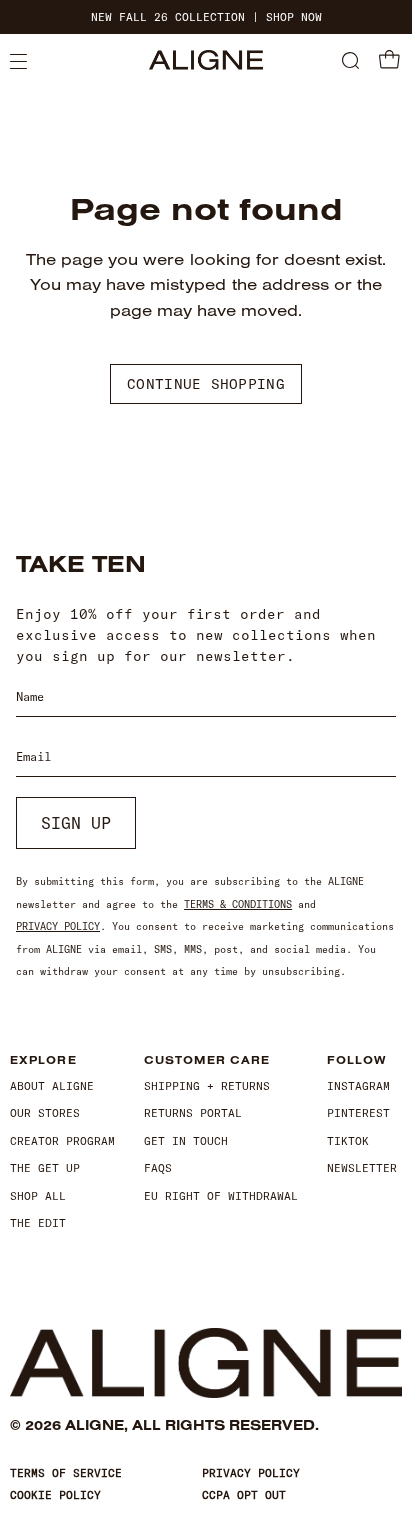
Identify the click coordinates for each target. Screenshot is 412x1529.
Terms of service (66, 1473)
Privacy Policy (58, 926)
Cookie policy (55, 1495)
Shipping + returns (207, 1086)
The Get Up (45, 1168)
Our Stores (45, 1113)
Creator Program (62, 1141)
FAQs (158, 1168)
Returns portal (193, 1113)
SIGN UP (76, 823)
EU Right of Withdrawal (221, 1196)
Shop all (38, 1196)
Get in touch (186, 1141)
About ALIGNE (52, 1086)
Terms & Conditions (238, 904)
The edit (38, 1223)
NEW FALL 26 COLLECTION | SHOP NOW (206, 17)
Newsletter (362, 1168)
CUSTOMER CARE (207, 1060)
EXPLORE (43, 1060)
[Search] (350, 62)
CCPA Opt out (244, 1495)
